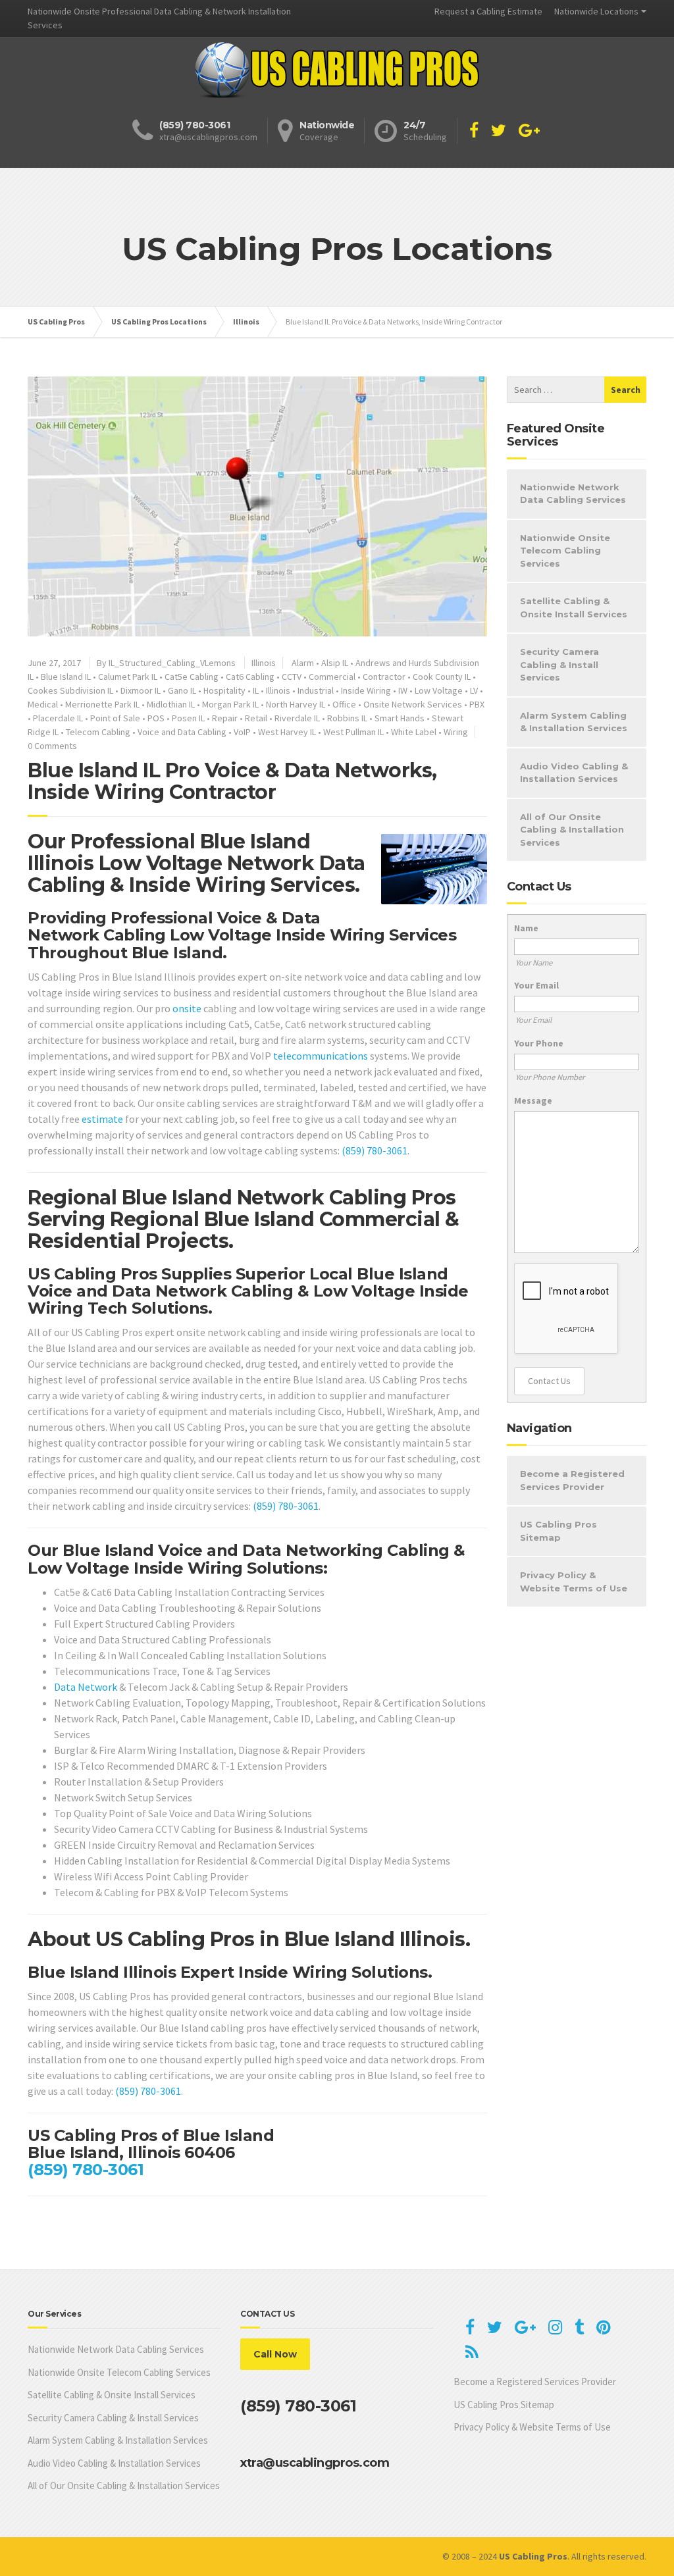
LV (474, 690)
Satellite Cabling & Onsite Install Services (574, 607)
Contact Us (549, 1381)
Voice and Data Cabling (182, 732)
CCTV (292, 677)
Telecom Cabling (98, 732)
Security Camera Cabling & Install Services (559, 664)
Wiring (456, 732)
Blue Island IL (66, 677)
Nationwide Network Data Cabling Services (573, 494)
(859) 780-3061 (375, 1150)
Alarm (303, 663)
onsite (187, 1008)
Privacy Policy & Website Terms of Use (574, 1582)
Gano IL (182, 690)
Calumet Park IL (128, 677)
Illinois (264, 663)
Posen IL (188, 718)
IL (256, 690)
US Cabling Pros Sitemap (558, 1531)
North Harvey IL (296, 704)
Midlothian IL (171, 704)
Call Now (275, 2354)
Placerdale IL (58, 718)
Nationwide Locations (596, 11)
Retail (256, 718)
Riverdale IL (297, 718)
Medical (43, 704)
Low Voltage (439, 690)
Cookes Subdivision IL (70, 690)
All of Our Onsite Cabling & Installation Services (572, 830)
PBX (477, 704)
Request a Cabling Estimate (488, 11)
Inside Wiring (366, 690)
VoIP (242, 732)
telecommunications (321, 1056)
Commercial (332, 677)
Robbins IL (347, 718)
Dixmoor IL (141, 690)
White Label (414, 732)
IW (403, 690)
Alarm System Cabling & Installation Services (574, 722)
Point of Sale (115, 718)
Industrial (316, 690)
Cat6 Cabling (250, 677)
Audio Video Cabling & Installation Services (574, 773)
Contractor (384, 677)
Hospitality (224, 690)
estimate (102, 1119)
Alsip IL (335, 663)
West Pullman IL (353, 732)
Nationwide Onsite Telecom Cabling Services (565, 551)
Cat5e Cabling (192, 677)
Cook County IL (442, 677)
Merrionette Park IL (102, 704)
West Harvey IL (287, 732)
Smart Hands (400, 718)
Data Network (86, 1687)
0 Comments (52, 746)
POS (156, 718)
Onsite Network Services (413, 704)
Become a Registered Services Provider (572, 1480)
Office (344, 704)
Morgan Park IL (230, 704)
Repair (225, 718)
